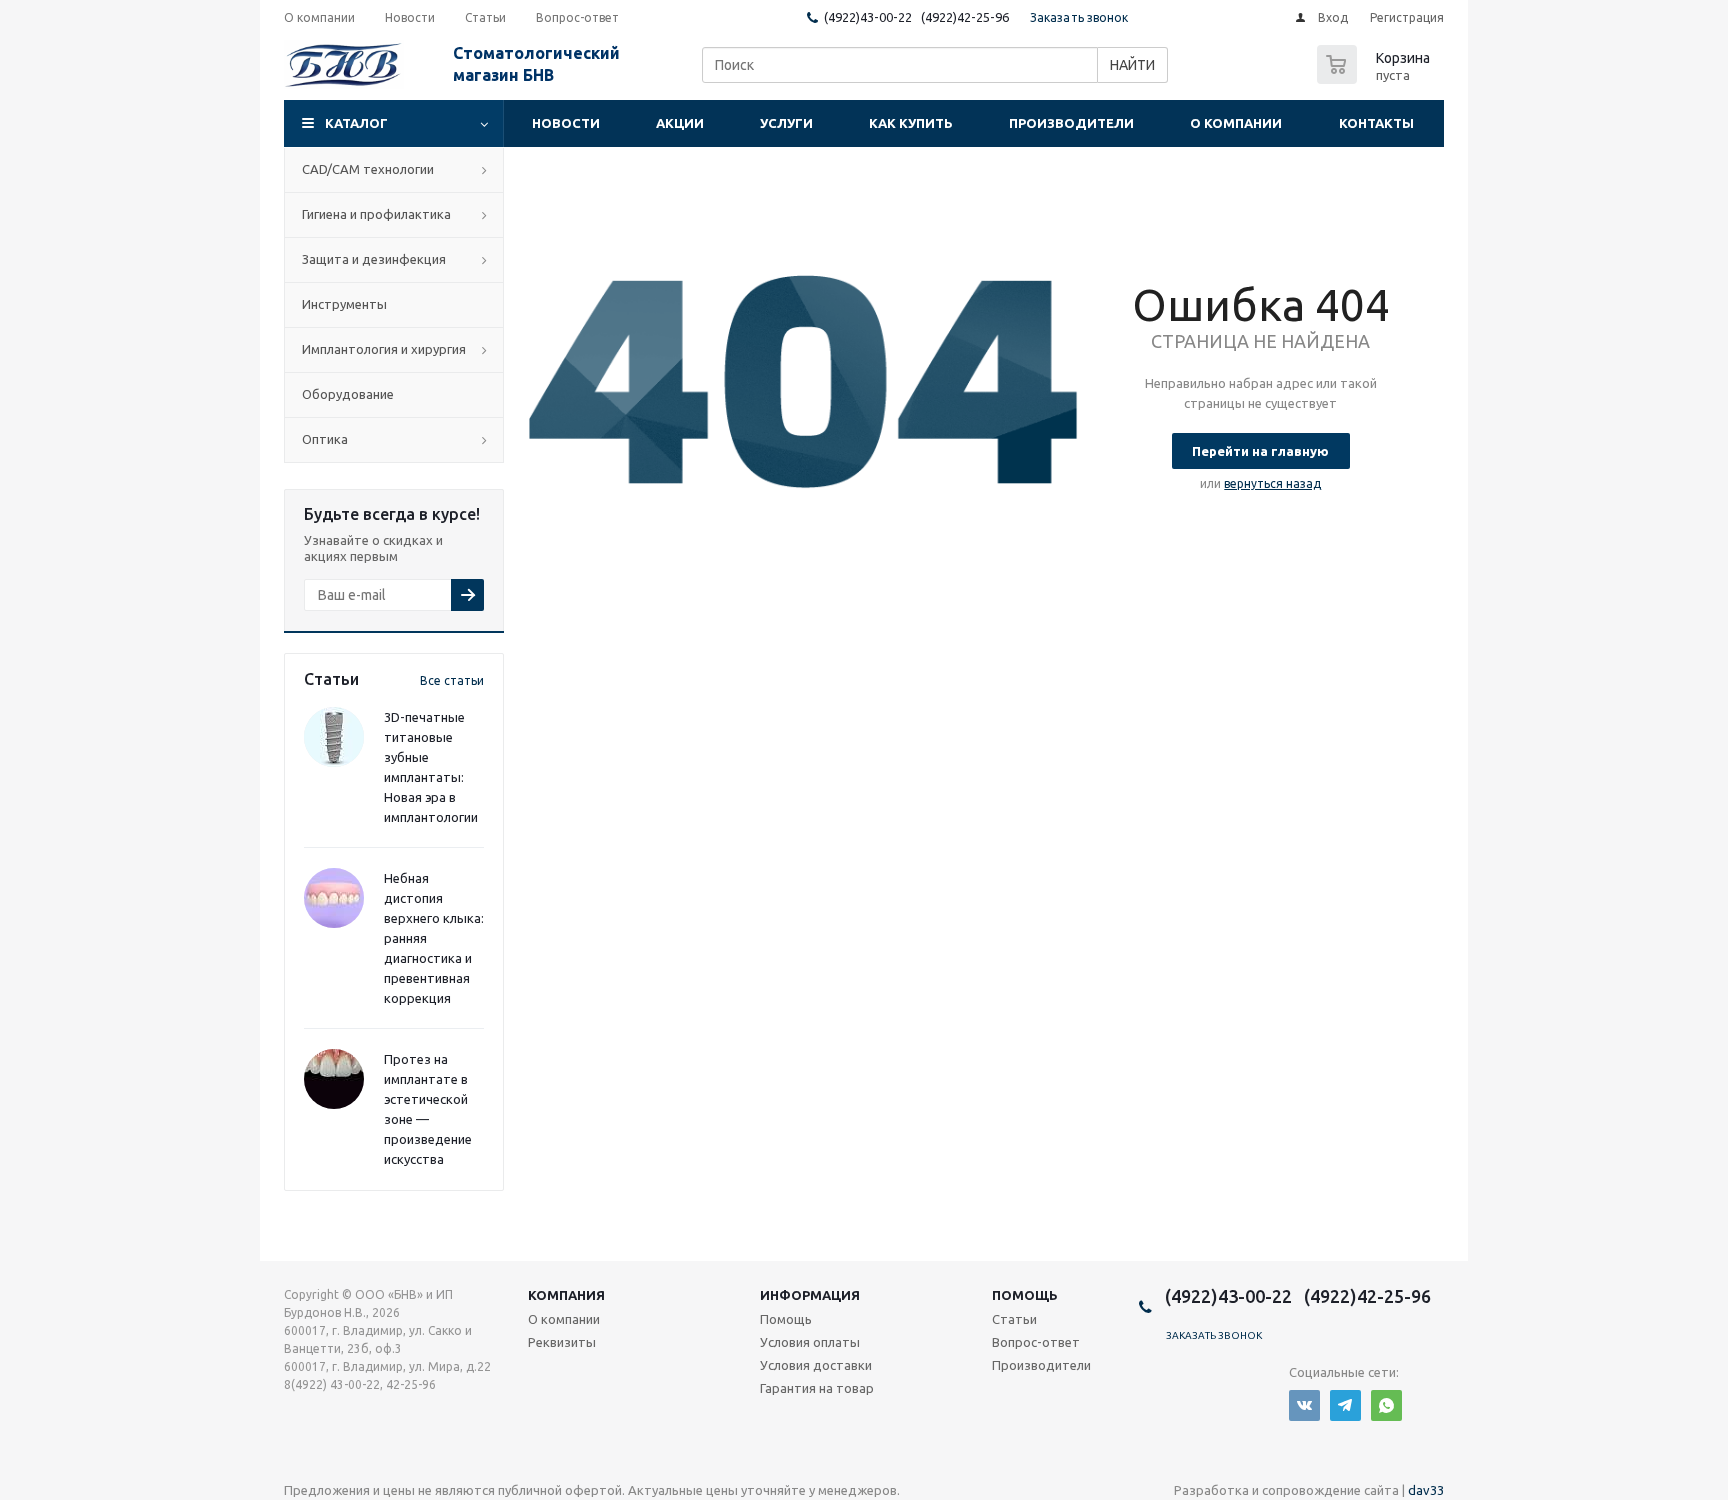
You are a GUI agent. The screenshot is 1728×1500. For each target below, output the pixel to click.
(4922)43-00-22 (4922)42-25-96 (916, 17)
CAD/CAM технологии (368, 169)
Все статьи (452, 680)
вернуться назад (1272, 483)
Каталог (356, 123)
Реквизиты (562, 1342)
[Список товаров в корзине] (1376, 78)
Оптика (325, 439)
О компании (1236, 123)
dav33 (1426, 1490)
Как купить (911, 123)
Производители (1071, 123)
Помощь (1025, 1295)
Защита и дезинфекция (374, 259)
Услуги (786, 123)
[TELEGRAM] (1345, 1405)
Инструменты (344, 304)
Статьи (1014, 1319)
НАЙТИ (1132, 65)
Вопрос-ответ (1036, 1342)
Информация (810, 1295)
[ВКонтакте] (1304, 1405)
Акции (680, 123)
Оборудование (348, 394)
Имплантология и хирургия (384, 349)
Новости (566, 123)
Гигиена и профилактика (376, 214)
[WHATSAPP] (1386, 1405)
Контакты (1376, 123)
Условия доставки (816, 1365)
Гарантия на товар (817, 1388)
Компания (566, 1295)
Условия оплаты (810, 1342)
